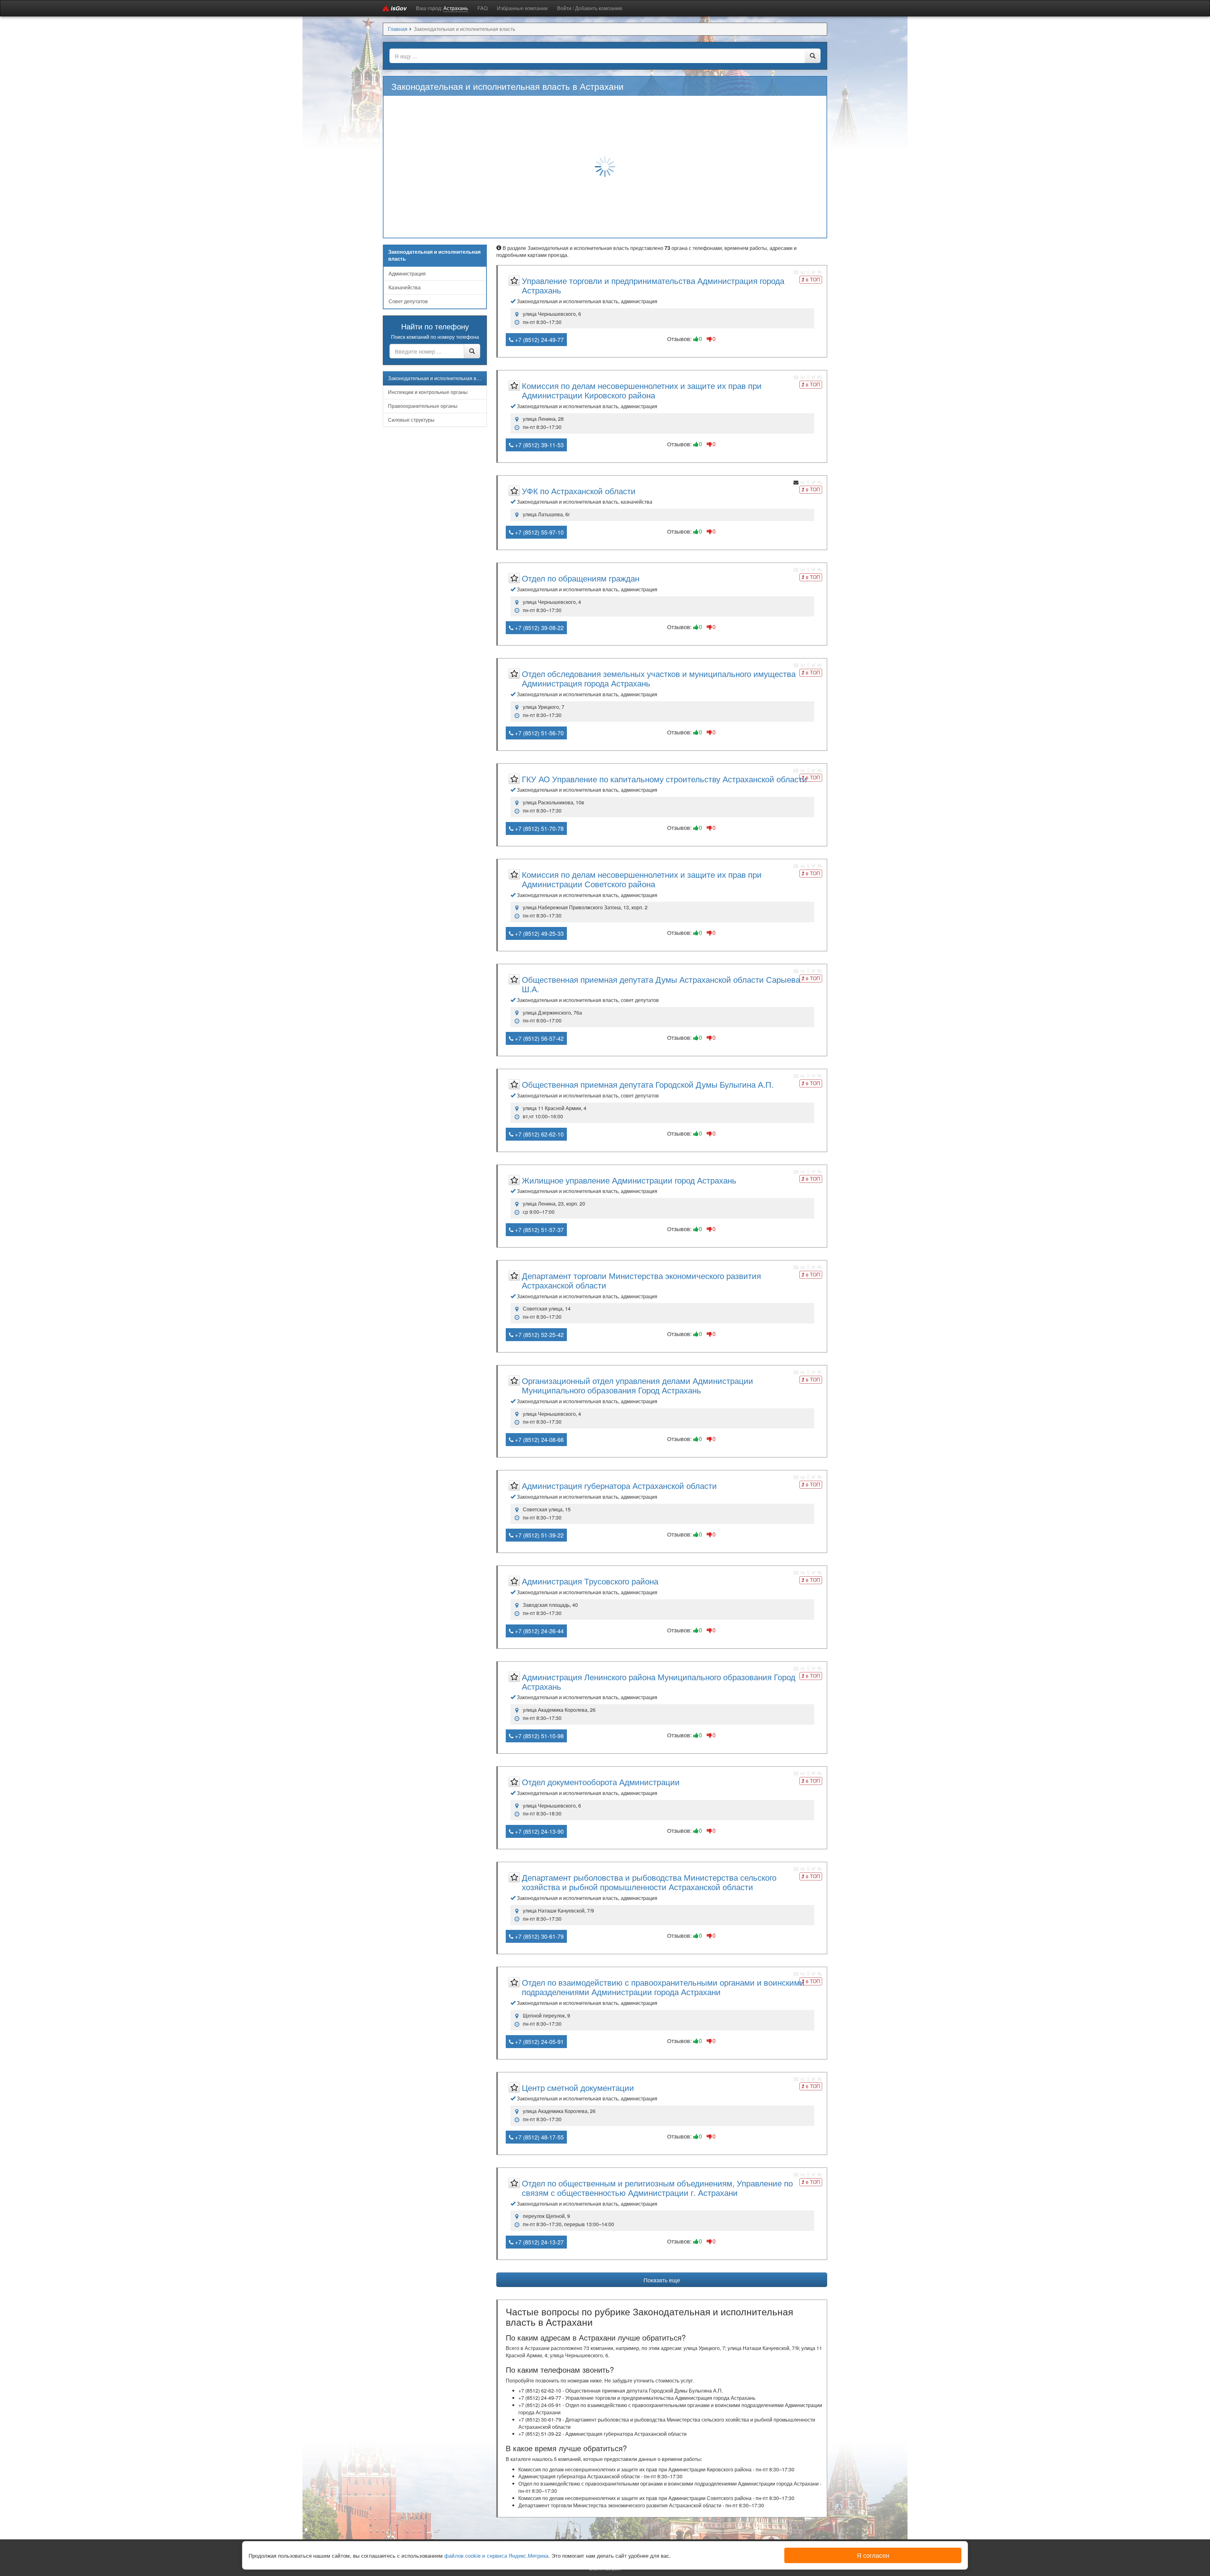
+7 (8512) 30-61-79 (539, 1936)
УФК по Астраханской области (579, 491)
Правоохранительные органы (423, 406)
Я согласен (873, 2555)
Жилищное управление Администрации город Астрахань (629, 1180)
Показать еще (662, 2280)
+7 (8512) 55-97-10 (539, 532)
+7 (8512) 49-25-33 (539, 933)
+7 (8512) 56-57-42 (539, 1038)
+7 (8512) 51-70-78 (539, 828)
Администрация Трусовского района (590, 1581)
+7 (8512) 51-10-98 (539, 1736)
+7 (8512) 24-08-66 (539, 1439)
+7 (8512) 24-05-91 (539, 2041)
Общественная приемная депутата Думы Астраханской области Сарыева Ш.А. (661, 984)
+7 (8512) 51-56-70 (539, 733)
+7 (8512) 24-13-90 (539, 1831)
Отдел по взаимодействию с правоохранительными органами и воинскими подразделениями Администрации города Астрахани (663, 1987)
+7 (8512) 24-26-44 (539, 1631)
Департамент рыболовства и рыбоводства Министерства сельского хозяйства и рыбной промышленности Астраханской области (649, 1882)
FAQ (482, 8)
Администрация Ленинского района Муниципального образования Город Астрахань (659, 1681)
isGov (398, 8)
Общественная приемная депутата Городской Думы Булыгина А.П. (648, 1084)
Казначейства (405, 287)
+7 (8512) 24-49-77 (539, 339)
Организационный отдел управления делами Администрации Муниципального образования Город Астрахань (637, 1385)
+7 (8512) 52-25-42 (539, 1334)
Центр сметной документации (578, 2087)
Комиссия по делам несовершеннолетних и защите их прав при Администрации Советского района (642, 879)
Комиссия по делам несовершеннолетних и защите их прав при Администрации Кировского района (642, 390)
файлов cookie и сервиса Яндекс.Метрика (496, 2555)
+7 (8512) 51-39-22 (539, 1535)
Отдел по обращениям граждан (581, 578)
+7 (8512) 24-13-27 (539, 2242)
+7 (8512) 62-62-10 (539, 1134)
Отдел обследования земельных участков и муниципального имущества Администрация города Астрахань (659, 678)
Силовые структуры (411, 420)
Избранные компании (522, 8)
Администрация (407, 273)
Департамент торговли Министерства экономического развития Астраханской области (641, 1280)
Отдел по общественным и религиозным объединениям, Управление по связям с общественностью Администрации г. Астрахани (657, 2188)
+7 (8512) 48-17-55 (539, 2137)
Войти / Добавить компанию (590, 8)
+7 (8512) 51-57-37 (539, 1230)
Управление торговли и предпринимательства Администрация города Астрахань (653, 285)
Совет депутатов (408, 301)
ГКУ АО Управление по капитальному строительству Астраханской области (664, 779)
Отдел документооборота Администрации (601, 1782)
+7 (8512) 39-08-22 (539, 628)
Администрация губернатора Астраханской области (619, 1485)
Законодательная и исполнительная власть (437, 378)
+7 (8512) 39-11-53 (539, 445)
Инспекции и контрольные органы (428, 392)
